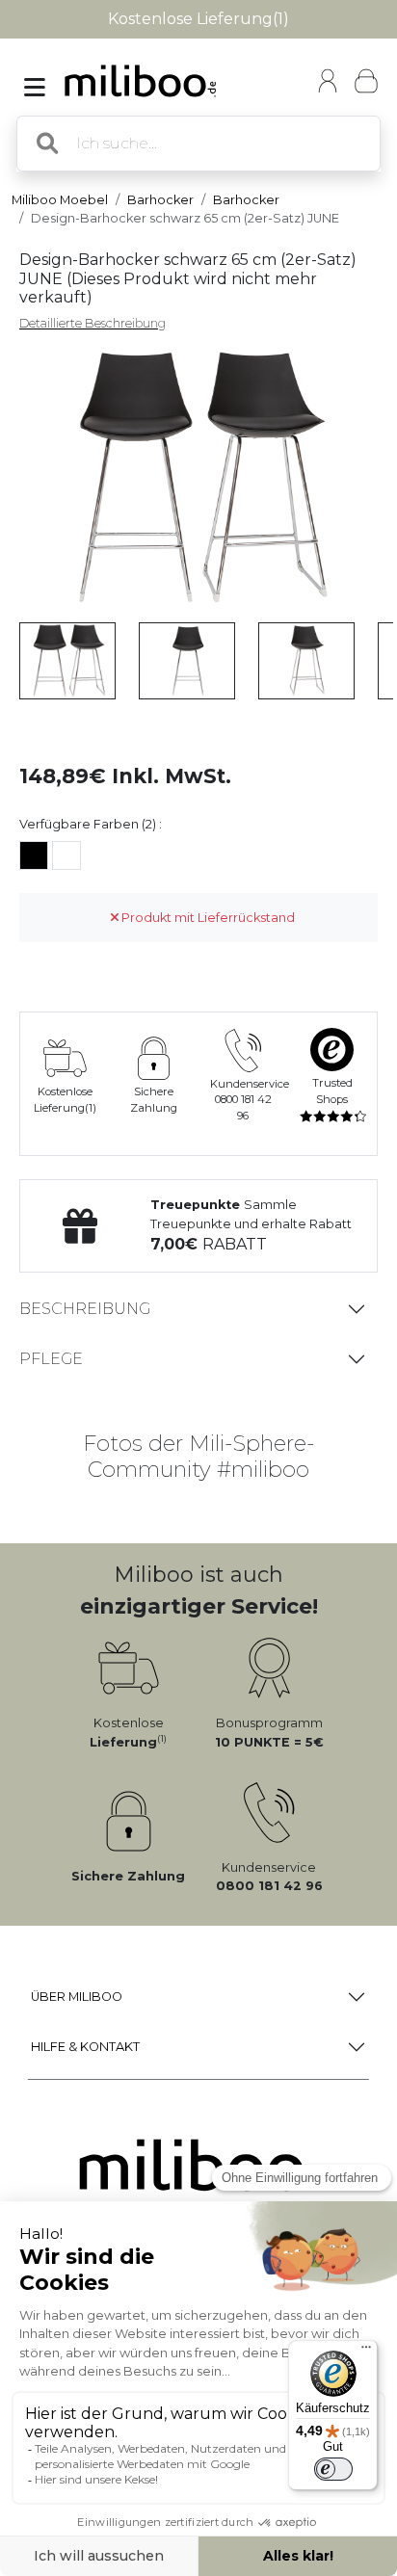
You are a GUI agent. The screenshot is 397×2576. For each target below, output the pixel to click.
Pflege (51, 1359)
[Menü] (366, 2352)
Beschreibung (85, 1309)
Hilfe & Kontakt (85, 2047)
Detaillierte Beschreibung (93, 323)
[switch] (333, 2469)
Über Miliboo (77, 1997)
